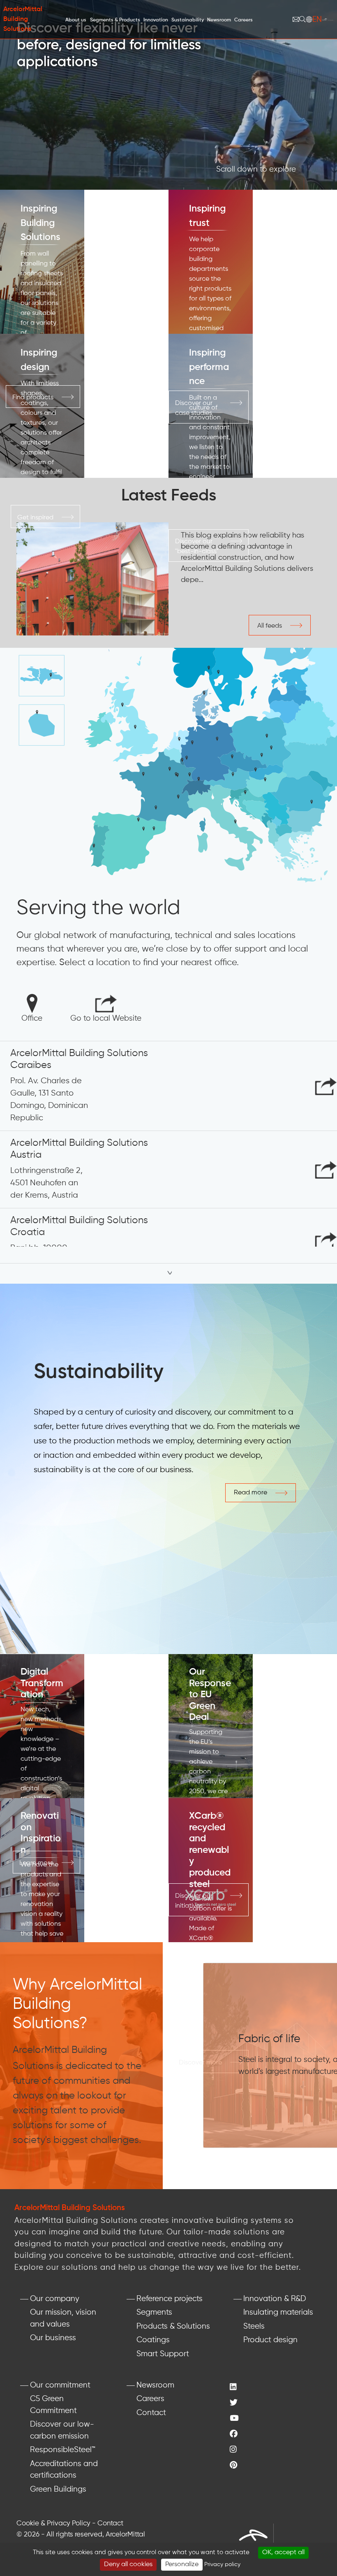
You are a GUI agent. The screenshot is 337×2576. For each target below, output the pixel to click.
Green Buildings (58, 2489)
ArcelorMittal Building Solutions (23, 19)
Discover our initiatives (194, 1901)
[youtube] (235, 2419)
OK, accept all (283, 2553)
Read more (250, 1493)
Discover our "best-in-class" (197, 547)
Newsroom (155, 2385)
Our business (53, 2338)
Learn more (36, 1863)
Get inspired (35, 518)
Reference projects (170, 2299)
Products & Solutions (173, 2326)
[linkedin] (235, 2388)
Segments (154, 2312)
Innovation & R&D (275, 2299)
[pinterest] (235, 2466)
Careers (150, 2399)
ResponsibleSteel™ (63, 2450)
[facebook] (235, 2435)
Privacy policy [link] (222, 2564)
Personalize (182, 2564)
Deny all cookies (128, 2564)
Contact (151, 2413)
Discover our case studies (194, 408)
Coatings (153, 2340)
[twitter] (235, 2403)
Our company (55, 2299)
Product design (270, 2340)
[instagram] (235, 2450)
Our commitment (60, 2385)
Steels (254, 2326)
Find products (33, 398)
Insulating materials (278, 2312)
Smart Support (163, 2354)
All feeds (270, 626)
